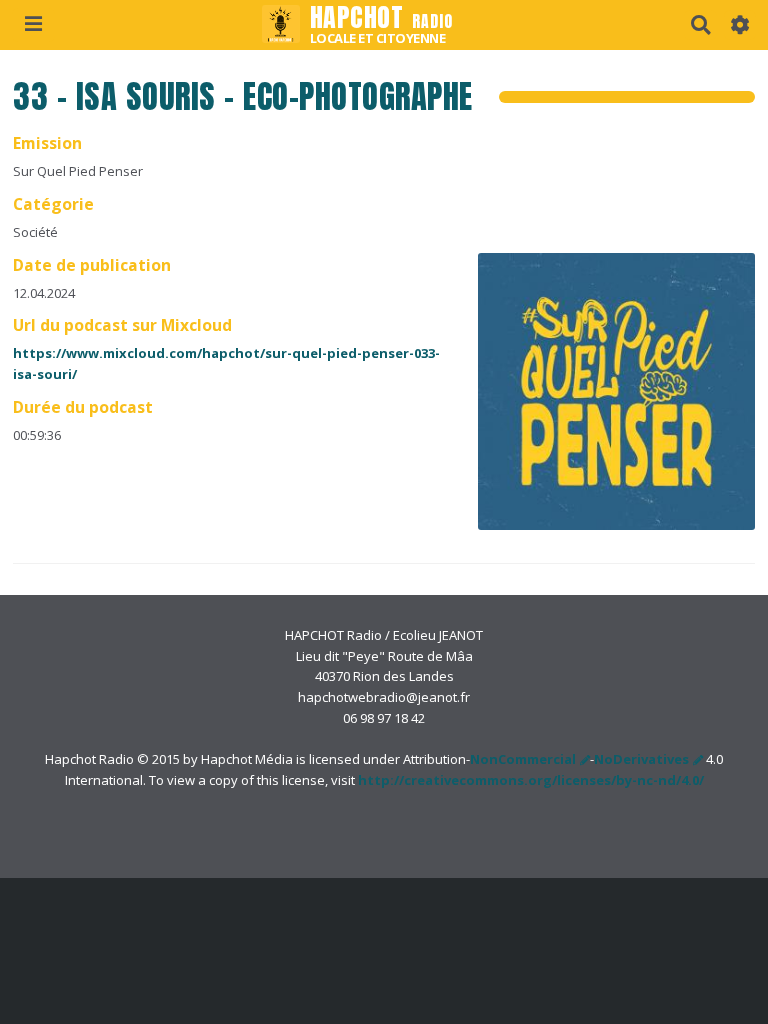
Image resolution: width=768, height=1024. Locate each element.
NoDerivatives (641, 759)
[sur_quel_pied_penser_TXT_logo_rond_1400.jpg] (606, 401)
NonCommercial (523, 759)
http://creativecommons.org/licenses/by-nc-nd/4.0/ (531, 780)
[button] (740, 25)
